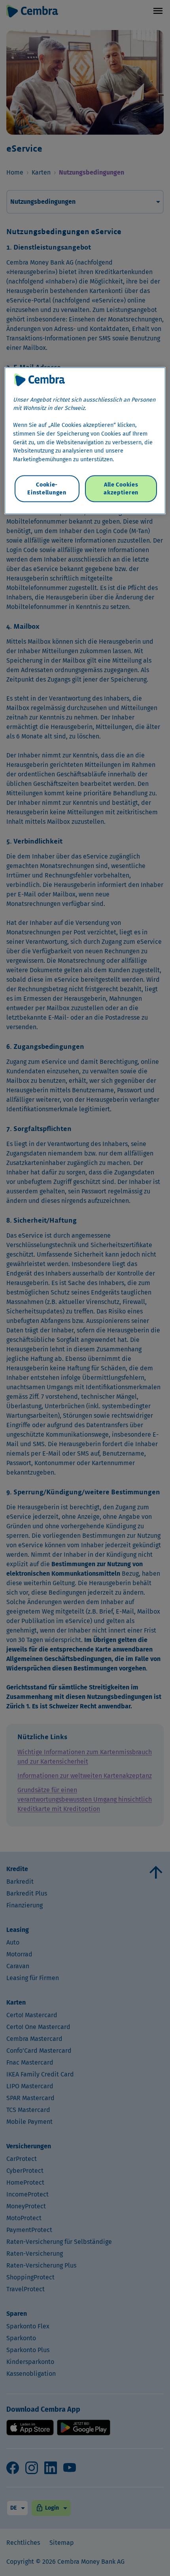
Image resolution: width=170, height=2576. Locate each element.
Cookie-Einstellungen (47, 488)
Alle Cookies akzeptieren (121, 488)
